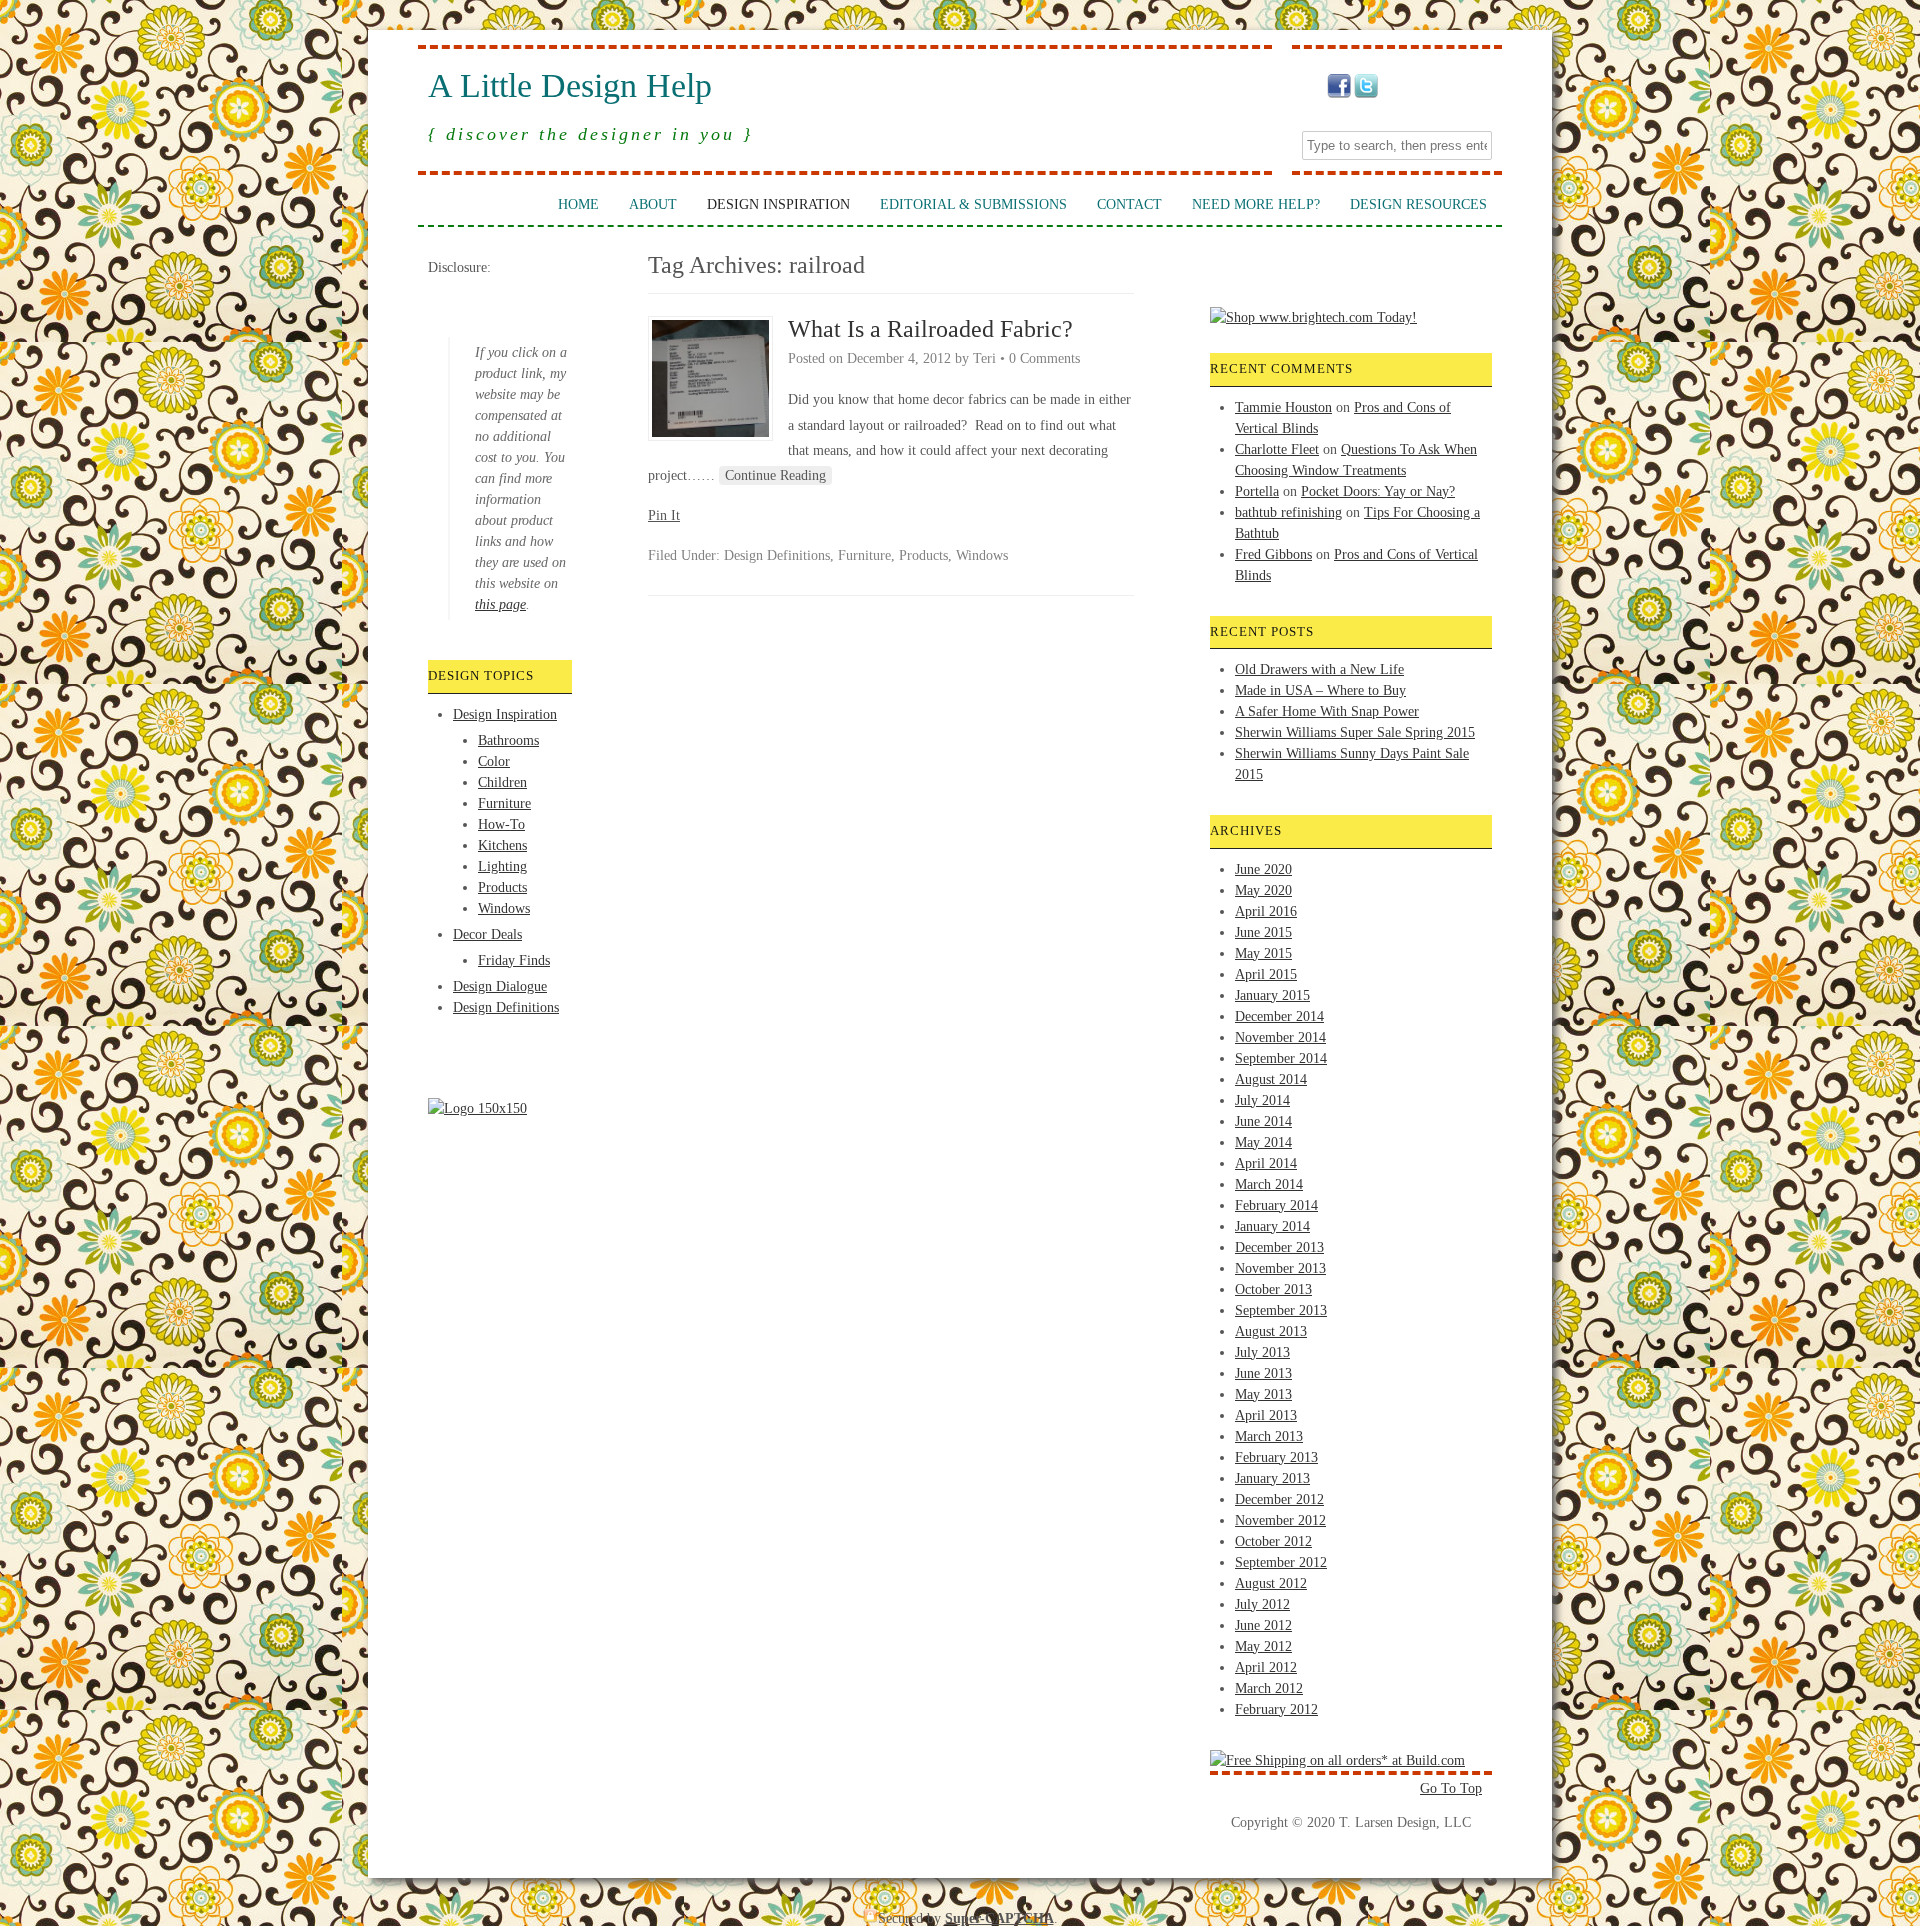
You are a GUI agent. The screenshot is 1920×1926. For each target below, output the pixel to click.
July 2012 (1262, 1604)
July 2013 (1262, 1352)
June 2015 (1263, 932)
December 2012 (1279, 1499)
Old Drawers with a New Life (1319, 669)
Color (494, 761)
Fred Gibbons (1273, 554)
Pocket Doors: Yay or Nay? (1378, 491)
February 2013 (1276, 1457)
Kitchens (502, 845)
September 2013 (1281, 1310)
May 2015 (1263, 953)
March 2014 (1269, 1184)
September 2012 (1281, 1562)
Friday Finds (514, 960)
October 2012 (1273, 1541)
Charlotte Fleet (1277, 449)
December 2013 (1279, 1247)
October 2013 (1273, 1289)
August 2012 (1271, 1583)
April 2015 (1266, 974)
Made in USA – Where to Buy (1320, 690)
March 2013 (1269, 1436)
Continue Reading (775, 475)
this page (500, 604)
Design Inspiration (778, 204)
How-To (501, 824)
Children (502, 782)
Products (502, 887)
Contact (1129, 204)
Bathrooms (508, 740)
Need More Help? (1256, 204)
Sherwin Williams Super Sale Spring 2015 (1355, 732)
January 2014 (1272, 1226)
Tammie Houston (1283, 407)
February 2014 (1276, 1205)
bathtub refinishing (1288, 512)
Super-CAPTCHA (999, 1918)
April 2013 (1266, 1415)
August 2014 (1271, 1079)
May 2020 (1263, 890)
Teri (984, 358)
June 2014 (1263, 1121)
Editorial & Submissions (973, 204)
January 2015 (1272, 995)
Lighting (502, 866)
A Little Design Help (570, 86)
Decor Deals (487, 934)
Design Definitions (506, 1007)
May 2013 (1263, 1394)
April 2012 (1266, 1667)
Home (578, 204)
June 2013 (1263, 1373)
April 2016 (1266, 911)
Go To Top (1451, 1788)
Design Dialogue (500, 986)
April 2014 (1266, 1163)
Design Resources (1418, 204)
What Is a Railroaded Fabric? (930, 329)
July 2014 (1262, 1100)
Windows (504, 908)
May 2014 (1263, 1142)
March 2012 (1269, 1688)
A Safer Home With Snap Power (1327, 711)
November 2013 (1280, 1268)
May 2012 (1263, 1646)
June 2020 (1263, 869)
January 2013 (1272, 1478)
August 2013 (1271, 1331)
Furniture (504, 803)
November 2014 (1280, 1037)
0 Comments (1044, 358)
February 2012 (1276, 1709)
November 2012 (1280, 1520)
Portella (1257, 491)
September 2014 (1281, 1058)
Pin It (664, 515)
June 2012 (1263, 1625)
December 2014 (1279, 1016)
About (653, 204)
